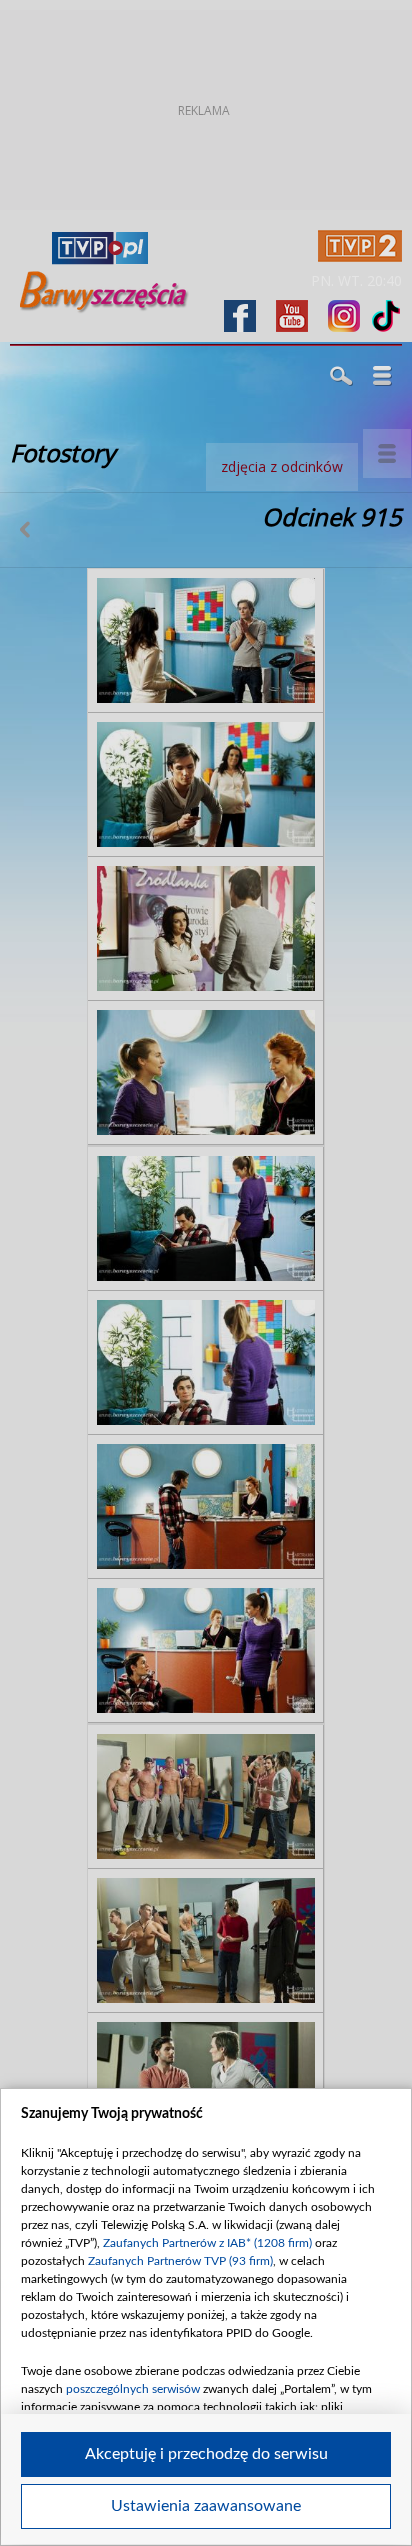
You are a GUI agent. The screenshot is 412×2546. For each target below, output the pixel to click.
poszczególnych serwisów (133, 2389)
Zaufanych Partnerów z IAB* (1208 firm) (207, 2243)
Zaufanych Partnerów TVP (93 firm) (180, 2261)
